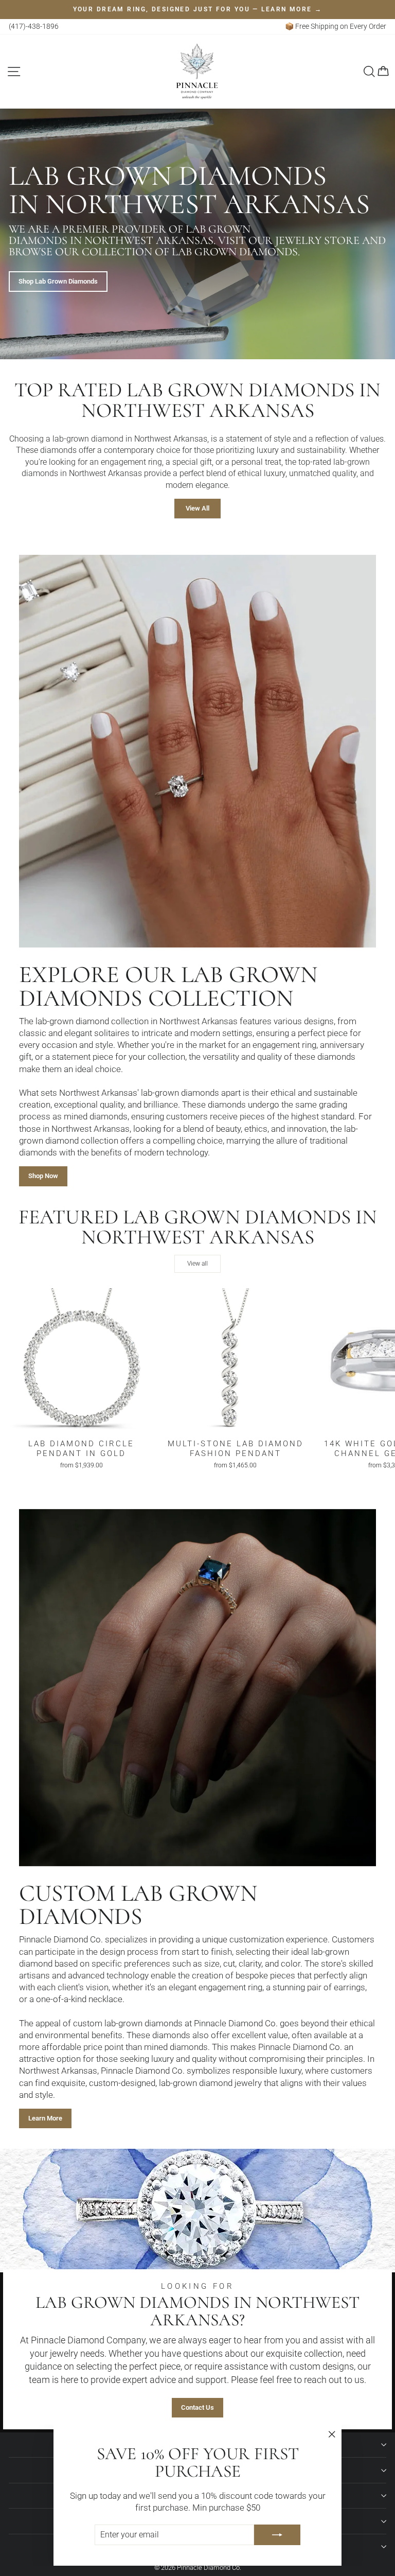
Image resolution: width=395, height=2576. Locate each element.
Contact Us (197, 2407)
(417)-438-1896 (34, 26)
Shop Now (43, 1176)
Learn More (45, 2118)
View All (197, 508)
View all (197, 1264)
